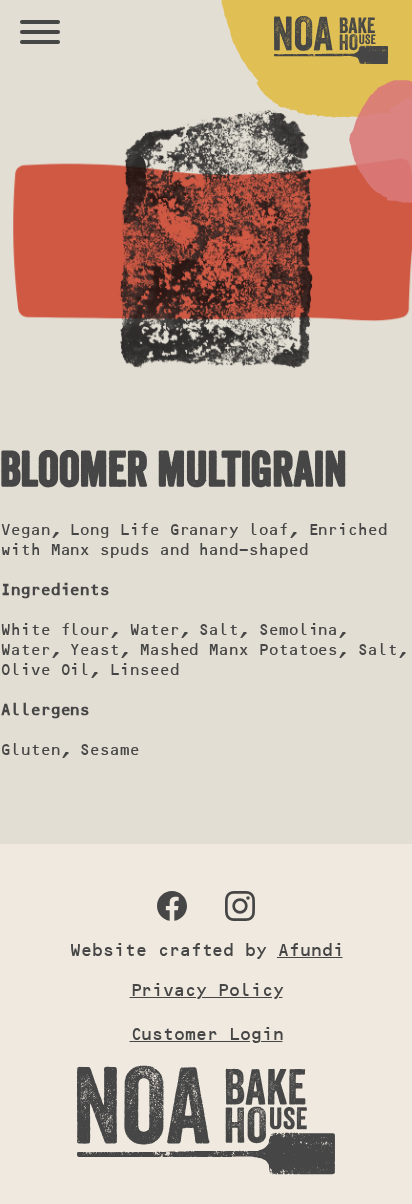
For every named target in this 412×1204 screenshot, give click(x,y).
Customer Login (206, 1034)
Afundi (310, 950)
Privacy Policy (206, 990)
